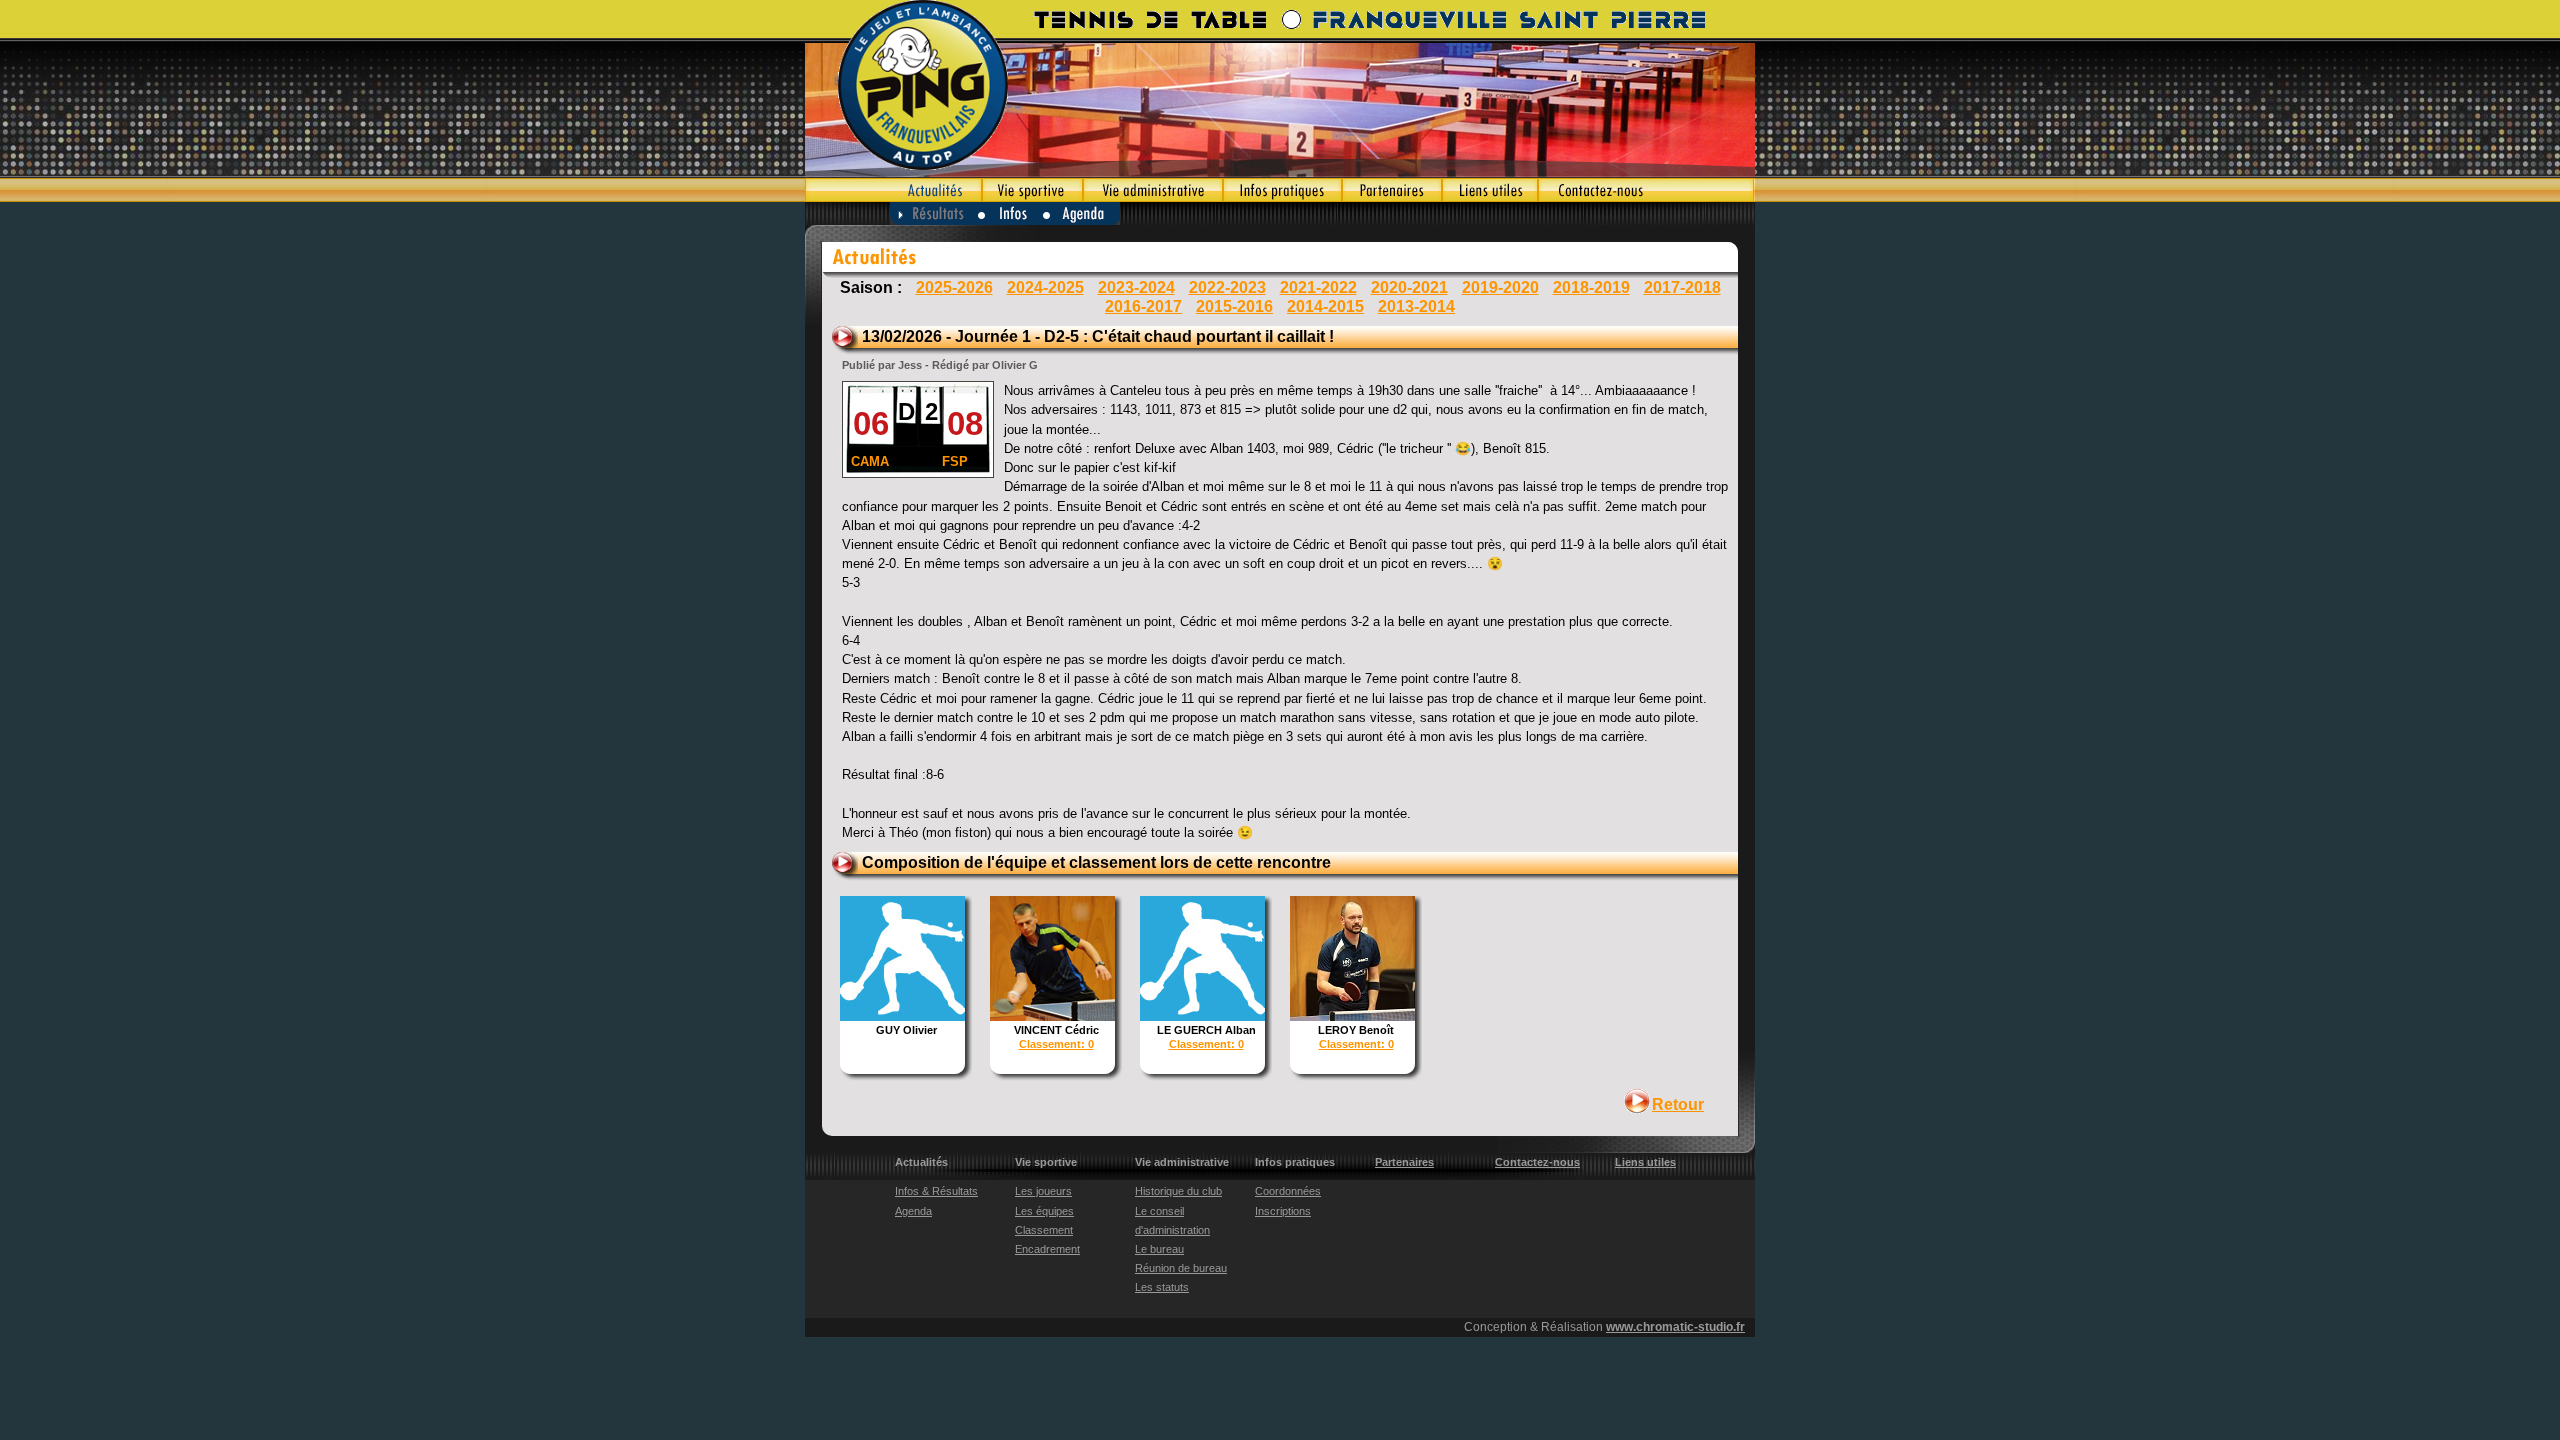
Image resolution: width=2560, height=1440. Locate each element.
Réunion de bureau (1181, 1268)
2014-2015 (1325, 306)
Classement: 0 (1056, 1044)
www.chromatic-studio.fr (1675, 1327)
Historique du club (1178, 1191)
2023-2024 (1136, 287)
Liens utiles (1490, 190)
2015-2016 (1234, 306)
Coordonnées (1288, 1191)
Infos (1010, 213)
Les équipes (1044, 1211)
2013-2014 (1416, 306)
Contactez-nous (1646, 190)
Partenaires (1392, 190)
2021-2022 (1318, 287)
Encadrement (1047, 1249)
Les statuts (1162, 1287)
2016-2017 (1143, 306)
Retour (1678, 1104)
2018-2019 (1591, 287)
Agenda (1082, 213)
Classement (1044, 1230)
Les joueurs (1043, 1191)
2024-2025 (1045, 287)
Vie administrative (1153, 190)
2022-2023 (1227, 287)
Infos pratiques (1282, 190)
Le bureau (1159, 1249)
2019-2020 (1500, 287)
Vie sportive (1032, 190)
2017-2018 (1682, 287)
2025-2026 (954, 287)
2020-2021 (1409, 287)
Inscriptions (1283, 1211)
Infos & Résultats (936, 1191)
